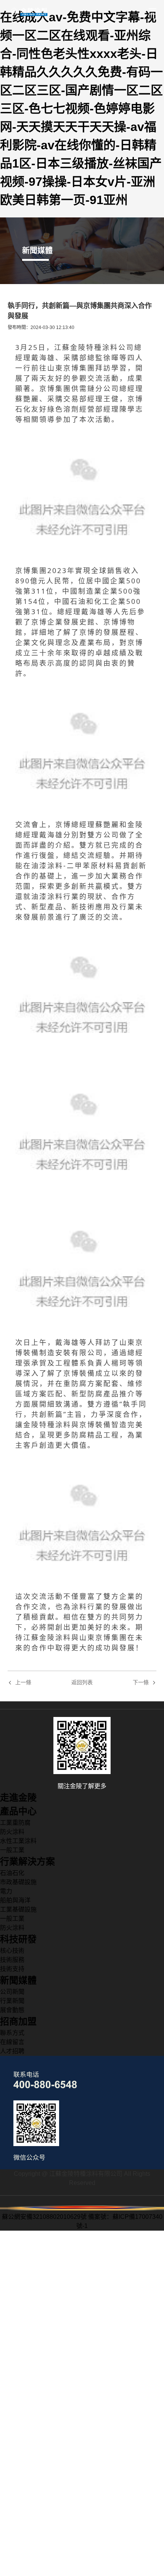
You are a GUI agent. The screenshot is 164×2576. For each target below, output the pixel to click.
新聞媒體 (18, 1980)
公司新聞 (12, 1992)
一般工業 (12, 1850)
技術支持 (12, 1969)
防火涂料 (12, 1832)
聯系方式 (12, 2033)
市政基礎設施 (18, 1882)
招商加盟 (18, 2021)
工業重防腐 (15, 1823)
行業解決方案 (27, 1861)
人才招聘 (12, 2051)
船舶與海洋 (15, 1900)
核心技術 (12, 1951)
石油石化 (12, 1873)
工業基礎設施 (18, 1909)
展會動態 (12, 2010)
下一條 (141, 1683)
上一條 (23, 1683)
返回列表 (82, 1682)
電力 (6, 1891)
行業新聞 (12, 2001)
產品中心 (18, 1811)
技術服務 (12, 1960)
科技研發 (18, 1939)
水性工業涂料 (18, 1841)
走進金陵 (18, 1797)
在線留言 (12, 2042)
